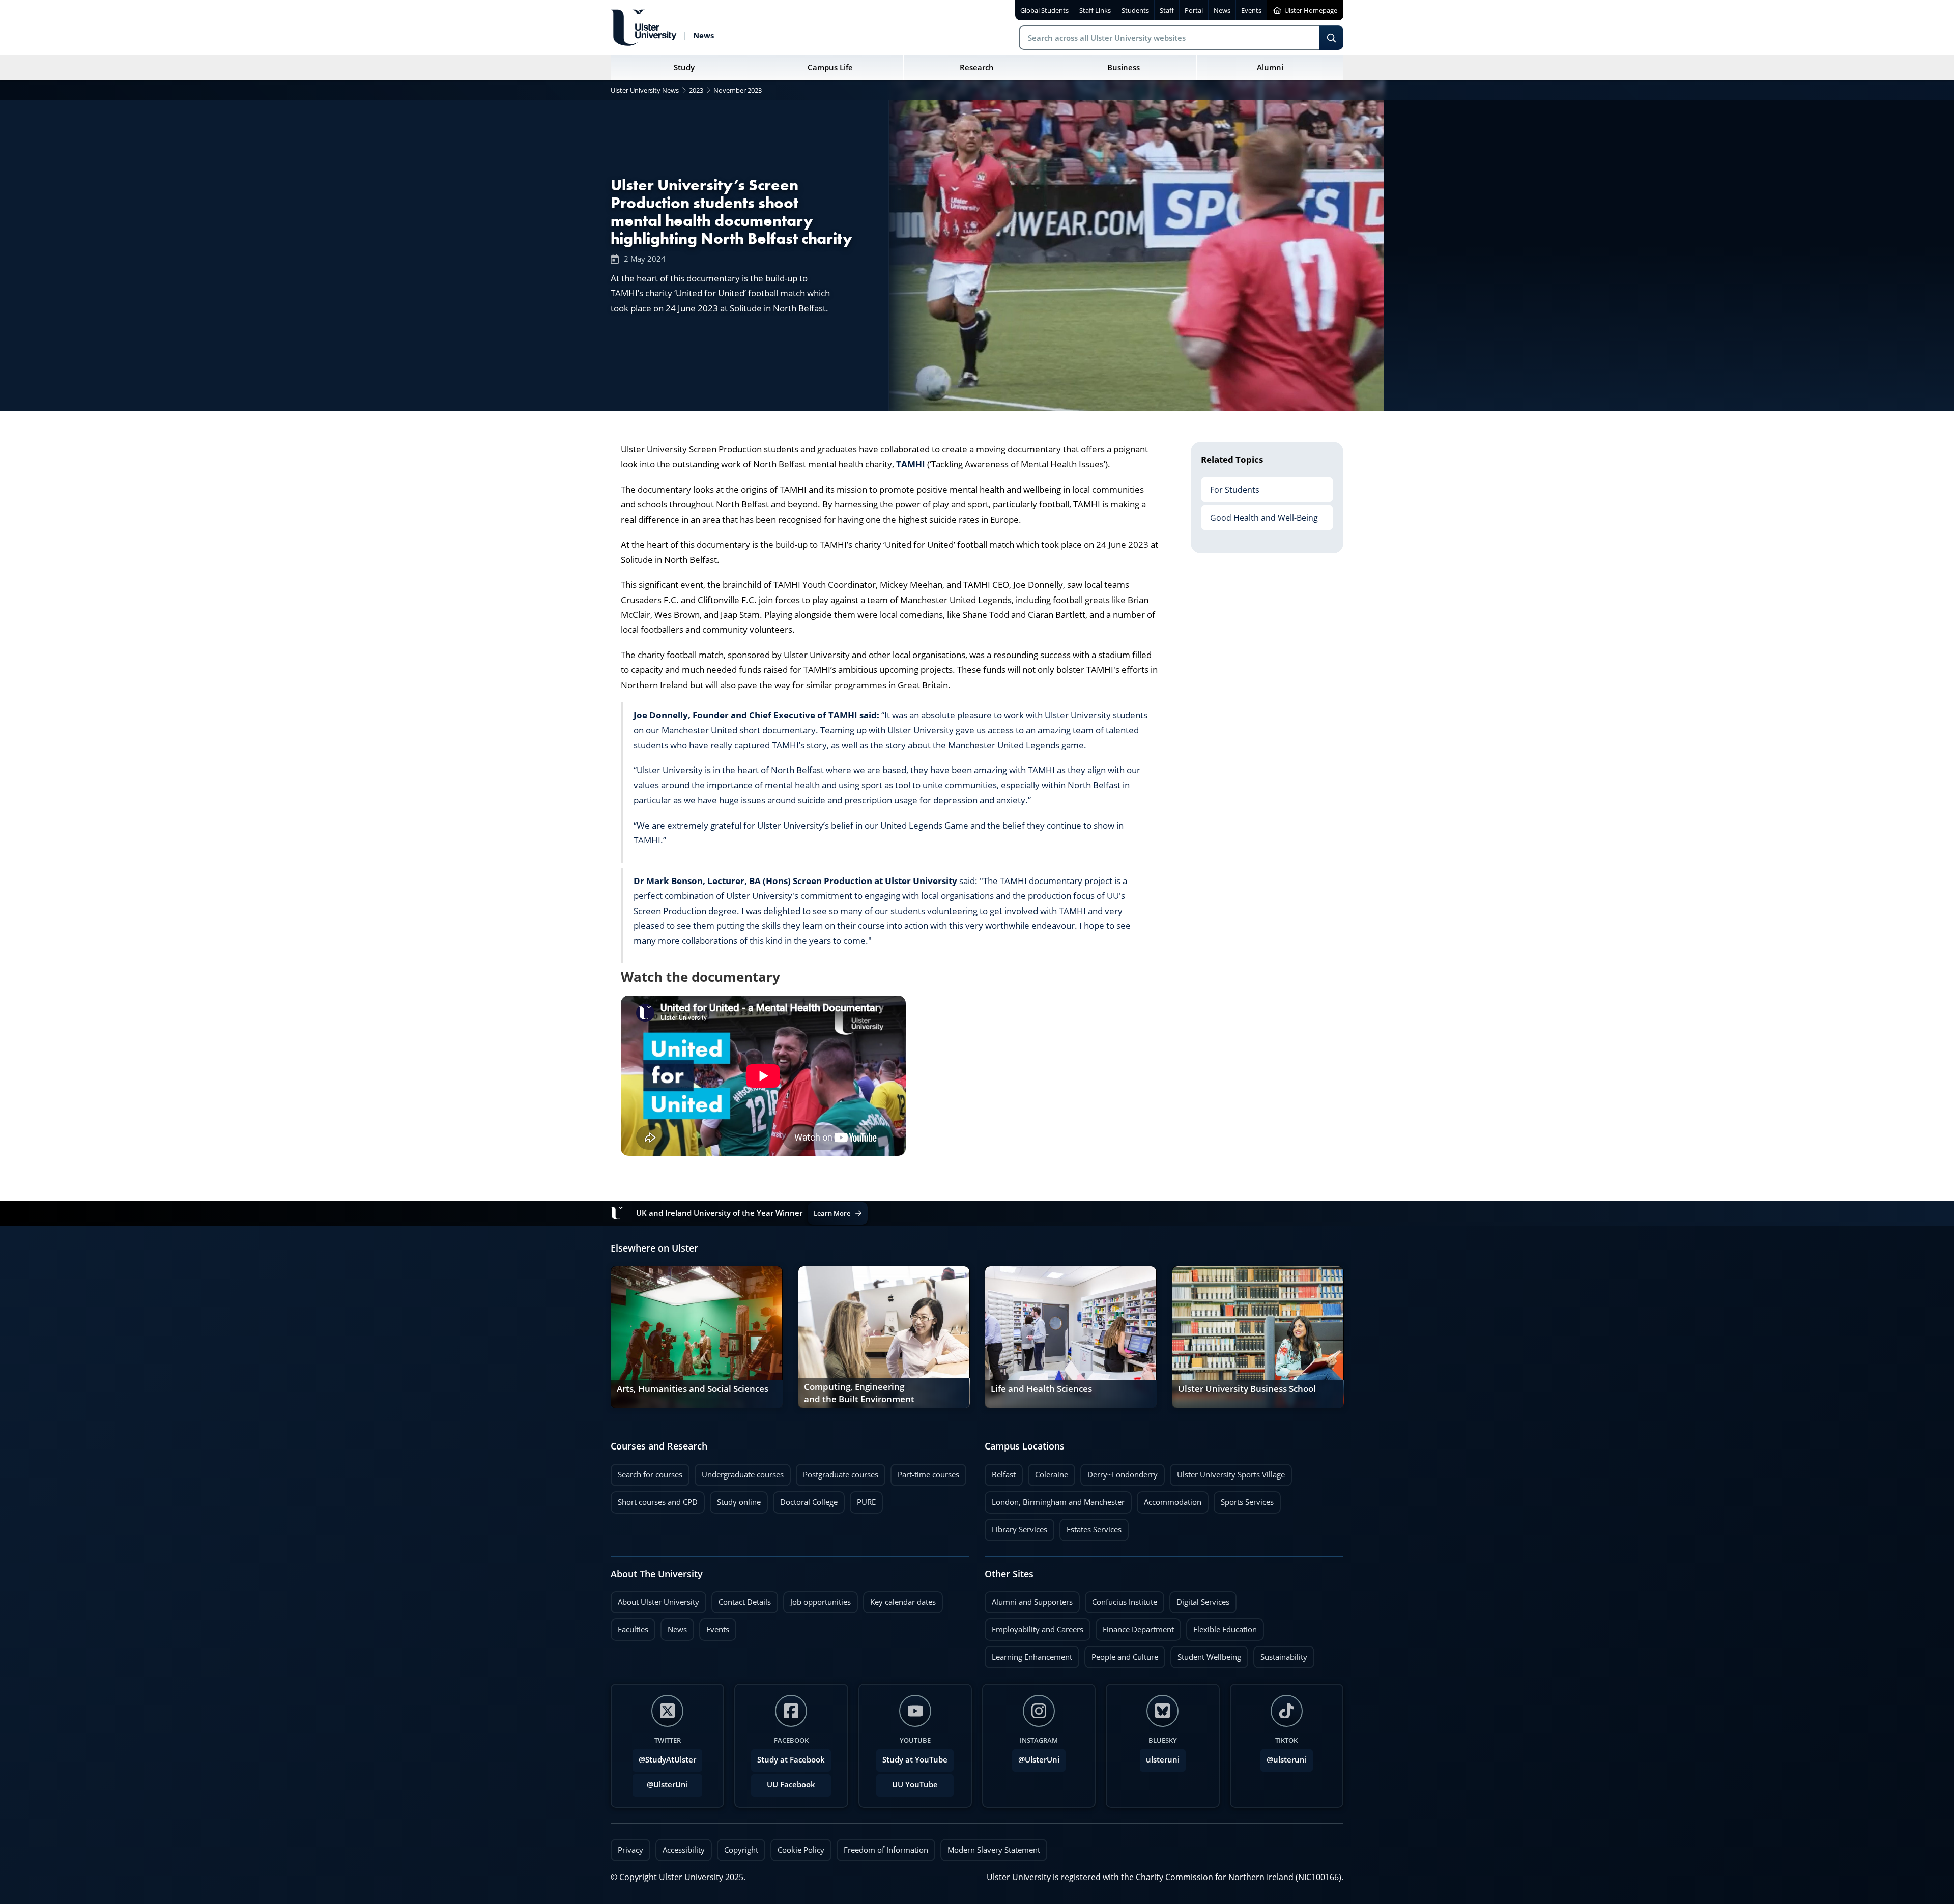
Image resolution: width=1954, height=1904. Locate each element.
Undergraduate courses (739, 1472)
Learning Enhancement (1028, 1654)
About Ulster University (658, 1602)
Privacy (630, 1850)
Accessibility (684, 1850)
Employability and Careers (1034, 1627)
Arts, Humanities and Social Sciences (693, 1389)
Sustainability (1280, 1654)
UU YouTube (915, 1785)
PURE (866, 1502)
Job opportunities (821, 1602)
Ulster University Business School (1247, 1389)
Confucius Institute (1121, 1599)
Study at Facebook (791, 1760)
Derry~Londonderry (1119, 1472)
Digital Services (1199, 1599)
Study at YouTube (915, 1760)
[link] (697, 1337)
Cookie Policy (801, 1850)
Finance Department (1135, 1627)
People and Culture (1121, 1654)
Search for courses (650, 1475)
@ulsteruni (1284, 1757)
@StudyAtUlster (667, 1760)
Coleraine (1048, 1472)
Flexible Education (1222, 1627)
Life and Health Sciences (1041, 1389)
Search (1331, 38)
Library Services (1016, 1527)
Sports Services (1244, 1499)
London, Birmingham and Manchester (1058, 1502)
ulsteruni (1163, 1760)
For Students (1230, 486)
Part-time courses (925, 1472)
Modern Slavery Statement (994, 1850)
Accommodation (1169, 1499)
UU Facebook (791, 1785)
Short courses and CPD (654, 1499)
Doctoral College (805, 1499)
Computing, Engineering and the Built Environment (859, 1393)
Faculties (633, 1629)
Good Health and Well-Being (1259, 514)
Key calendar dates (903, 1602)
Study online (735, 1499)
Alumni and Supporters (1029, 1599)
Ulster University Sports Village (1231, 1475)
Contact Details (745, 1602)
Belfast (1000, 1472)
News (674, 1627)
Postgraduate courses (837, 1472)
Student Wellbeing (1206, 1654)
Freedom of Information (886, 1850)
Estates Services (1090, 1527)
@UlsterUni (660, 1782)
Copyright (741, 1850)
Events (714, 1627)
